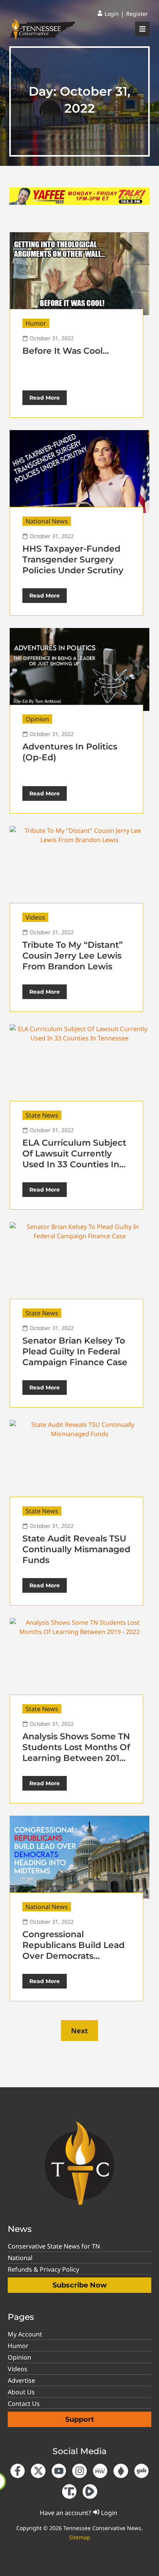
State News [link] (42, 1115)
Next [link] (79, 2031)
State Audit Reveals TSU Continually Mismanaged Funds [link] (76, 1549)
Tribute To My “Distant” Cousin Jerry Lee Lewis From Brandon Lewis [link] (73, 956)
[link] (108, 14)
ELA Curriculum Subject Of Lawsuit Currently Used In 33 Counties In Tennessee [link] (74, 1159)
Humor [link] (36, 323)
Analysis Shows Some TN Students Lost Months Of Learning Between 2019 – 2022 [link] (76, 1753)
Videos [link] (35, 917)
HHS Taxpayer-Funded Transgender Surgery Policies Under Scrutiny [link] (73, 560)
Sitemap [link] (80, 2537)
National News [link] (47, 521)
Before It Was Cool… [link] (66, 351)
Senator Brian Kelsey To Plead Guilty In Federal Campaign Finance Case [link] (75, 1351)
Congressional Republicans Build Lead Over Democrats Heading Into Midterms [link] (74, 1951)
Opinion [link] (37, 719)
